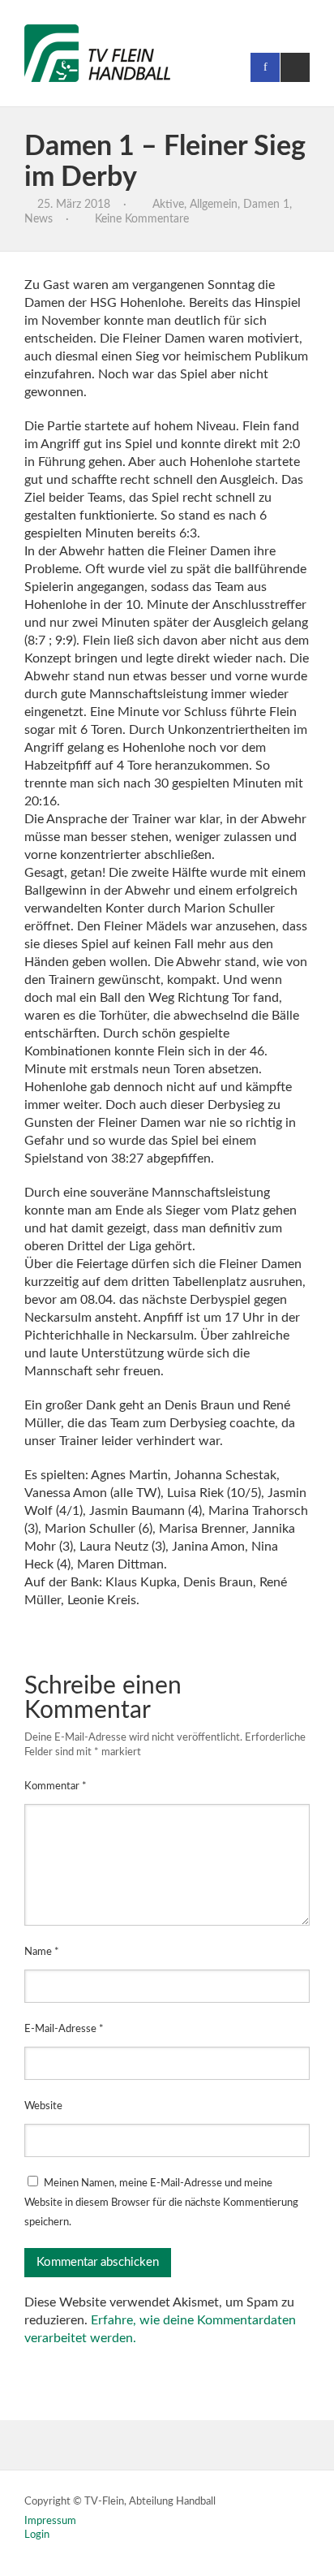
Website (43, 2106)
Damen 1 (266, 205)
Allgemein (214, 205)
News (39, 219)
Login (37, 2535)
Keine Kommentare (142, 219)
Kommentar (56, 1786)
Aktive (168, 205)
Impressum (50, 2521)
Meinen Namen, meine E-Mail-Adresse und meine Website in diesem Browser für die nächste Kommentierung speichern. (161, 2203)
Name (42, 1952)
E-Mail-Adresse (64, 2029)
